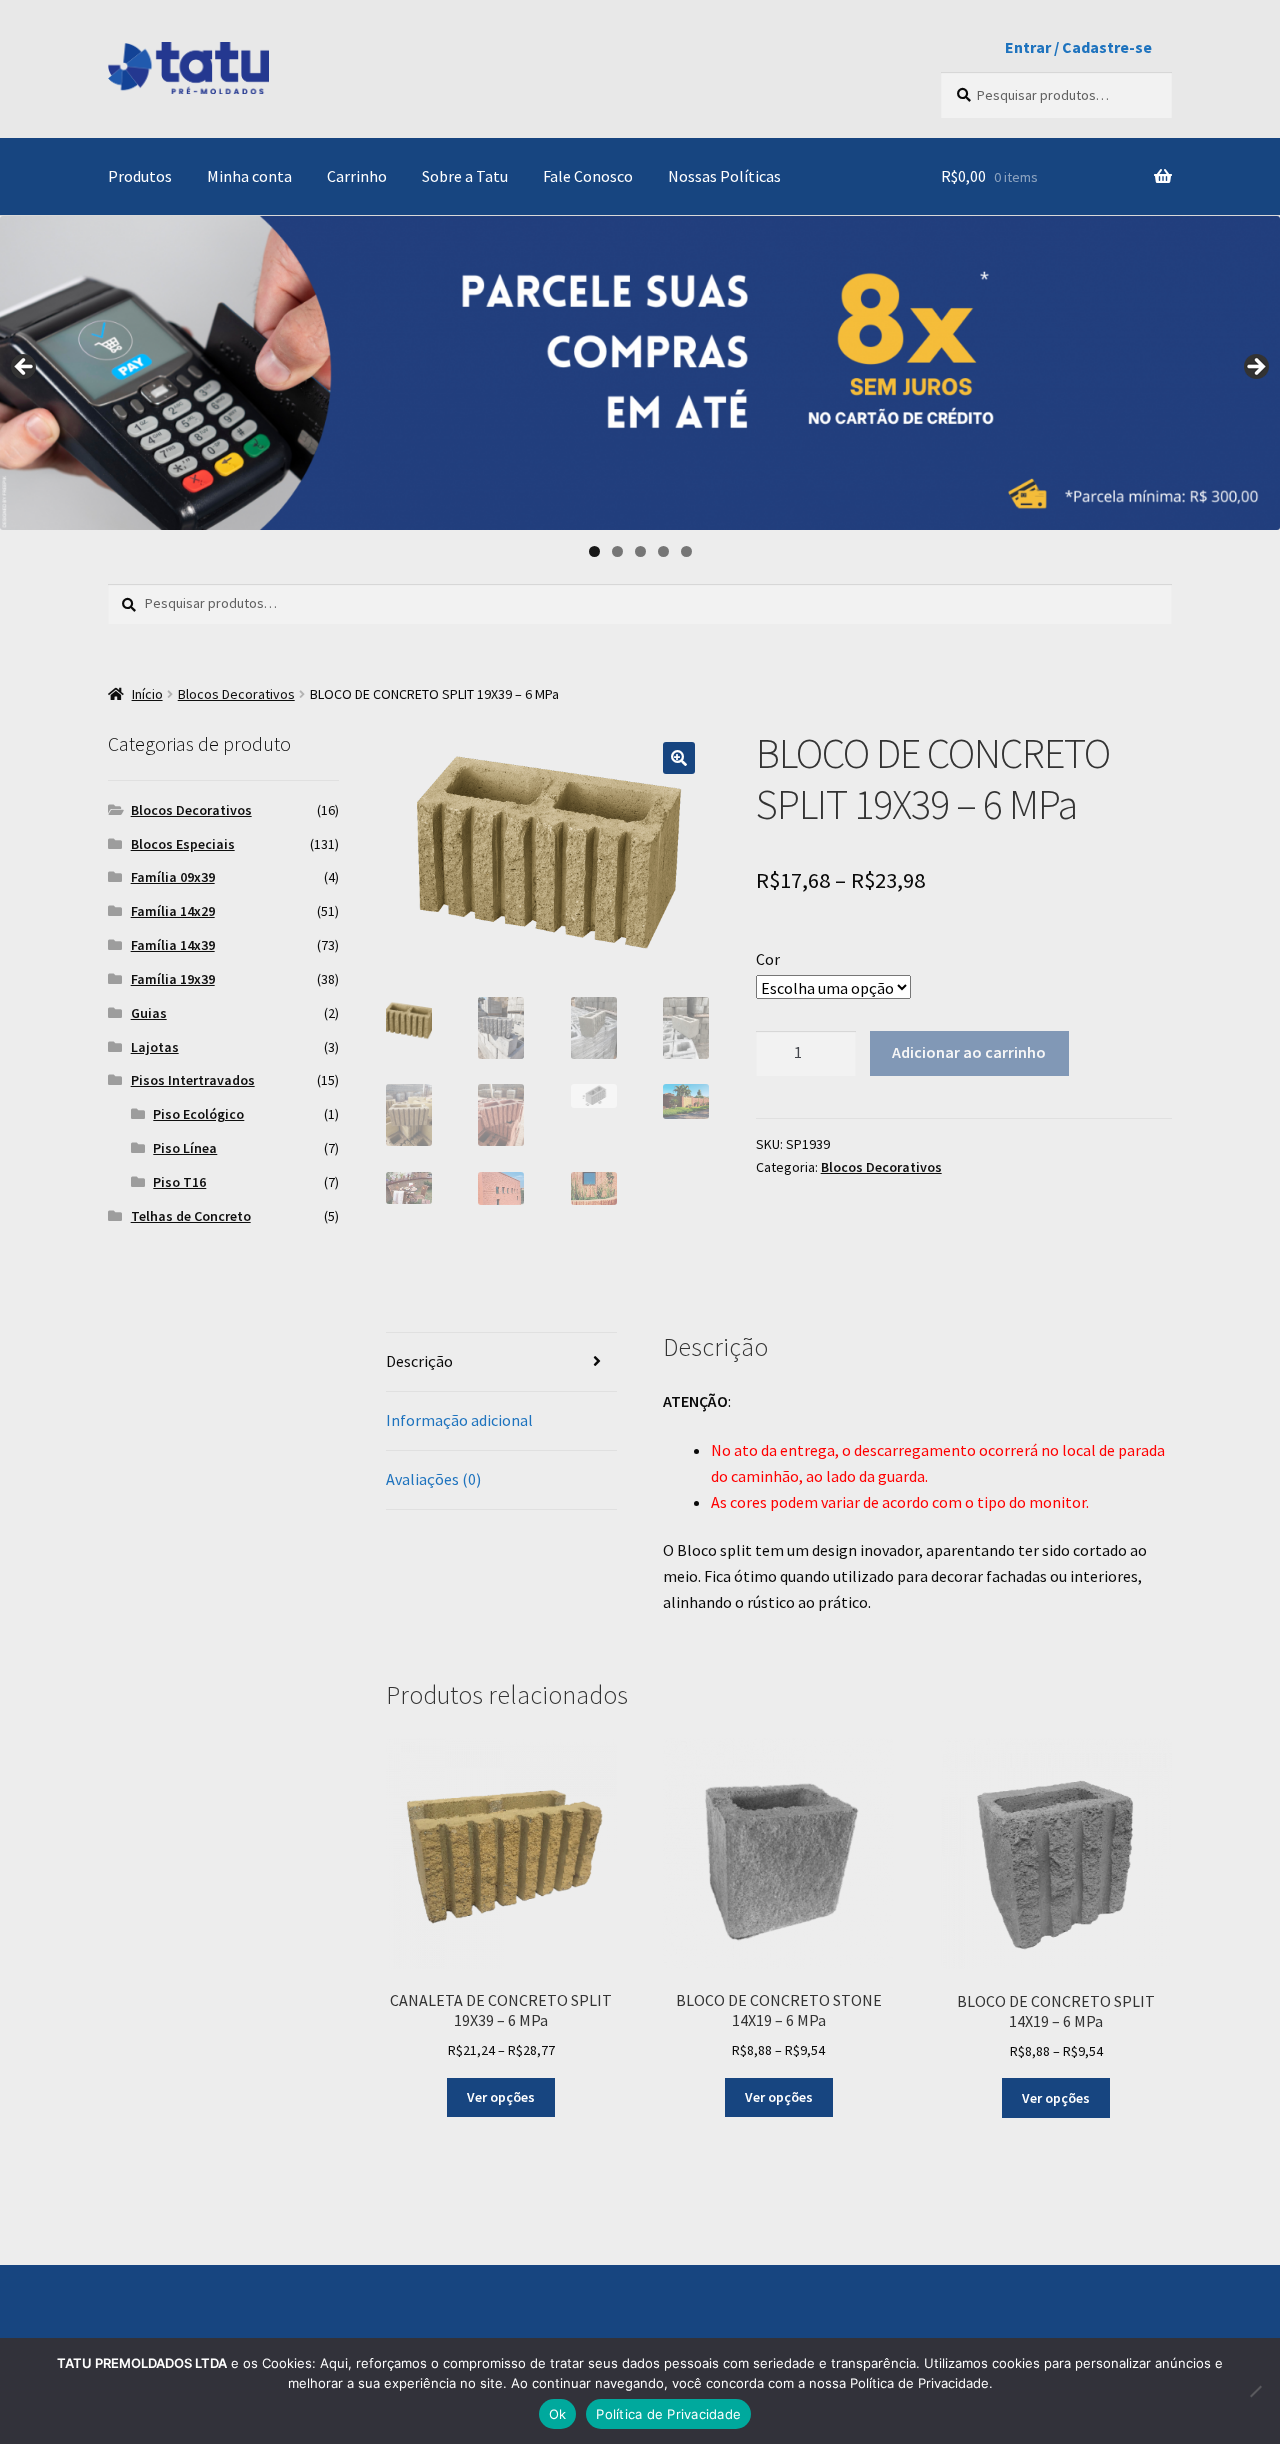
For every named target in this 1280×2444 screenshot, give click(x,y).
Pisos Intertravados (193, 1080)
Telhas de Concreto (191, 1216)
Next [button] (1255, 368)
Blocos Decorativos (236, 694)
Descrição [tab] (419, 1361)
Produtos (140, 176)
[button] (679, 758)
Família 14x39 (173, 945)
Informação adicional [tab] (459, 1420)
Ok (558, 2414)
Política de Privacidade (668, 2414)
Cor (768, 959)
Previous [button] (25, 368)
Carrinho (357, 176)
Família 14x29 (173, 911)
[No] (1255, 2391)
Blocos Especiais (183, 844)
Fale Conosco (588, 176)
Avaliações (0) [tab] (433, 1479)
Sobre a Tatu (465, 176)
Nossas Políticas (724, 176)
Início (147, 694)
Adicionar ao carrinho (969, 1052)
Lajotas (155, 1047)
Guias (149, 1013)
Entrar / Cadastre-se (1078, 47)
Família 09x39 (173, 877)
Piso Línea (185, 1148)
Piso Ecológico (198, 1114)
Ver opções (501, 2097)
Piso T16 (179, 1182)
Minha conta (249, 176)
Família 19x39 (173, 979)
